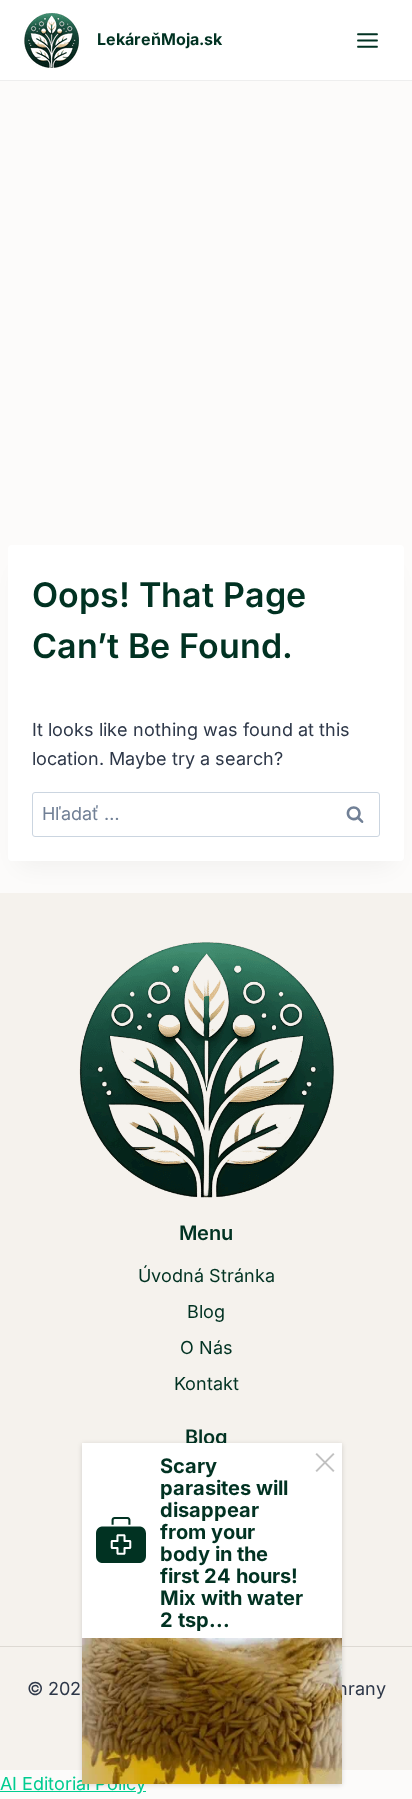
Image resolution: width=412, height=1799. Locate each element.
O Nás (206, 1347)
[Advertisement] (206, 297)
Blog (206, 1311)
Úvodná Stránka (206, 1275)
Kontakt (206, 1383)
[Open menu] (367, 40)
